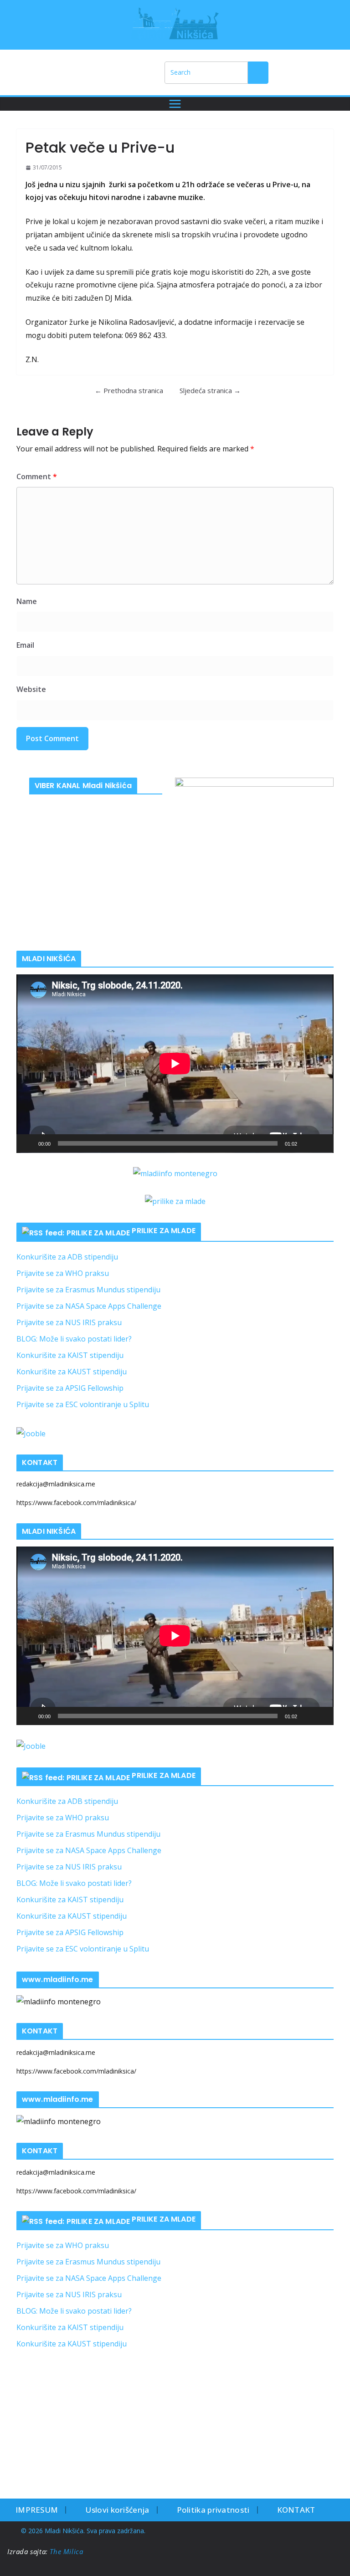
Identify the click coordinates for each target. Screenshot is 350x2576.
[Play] (28, 1143)
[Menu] (175, 104)
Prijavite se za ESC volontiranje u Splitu (83, 1404)
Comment (37, 476)
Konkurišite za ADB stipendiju (67, 1257)
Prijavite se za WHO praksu (63, 1273)
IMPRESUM (37, 2510)
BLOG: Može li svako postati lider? (74, 1339)
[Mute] (307, 1143)
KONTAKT (296, 2510)
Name (27, 601)
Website (31, 689)
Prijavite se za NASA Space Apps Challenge (89, 1306)
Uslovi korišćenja (117, 2510)
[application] (175, 1064)
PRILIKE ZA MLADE (164, 1231)
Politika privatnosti (213, 2510)
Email (25, 645)
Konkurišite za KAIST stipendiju (70, 1355)
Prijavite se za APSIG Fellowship (70, 1388)
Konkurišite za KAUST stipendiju (72, 1372)
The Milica (67, 2551)
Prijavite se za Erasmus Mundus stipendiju (88, 1290)
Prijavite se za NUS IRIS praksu (69, 1322)
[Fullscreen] (322, 1143)
